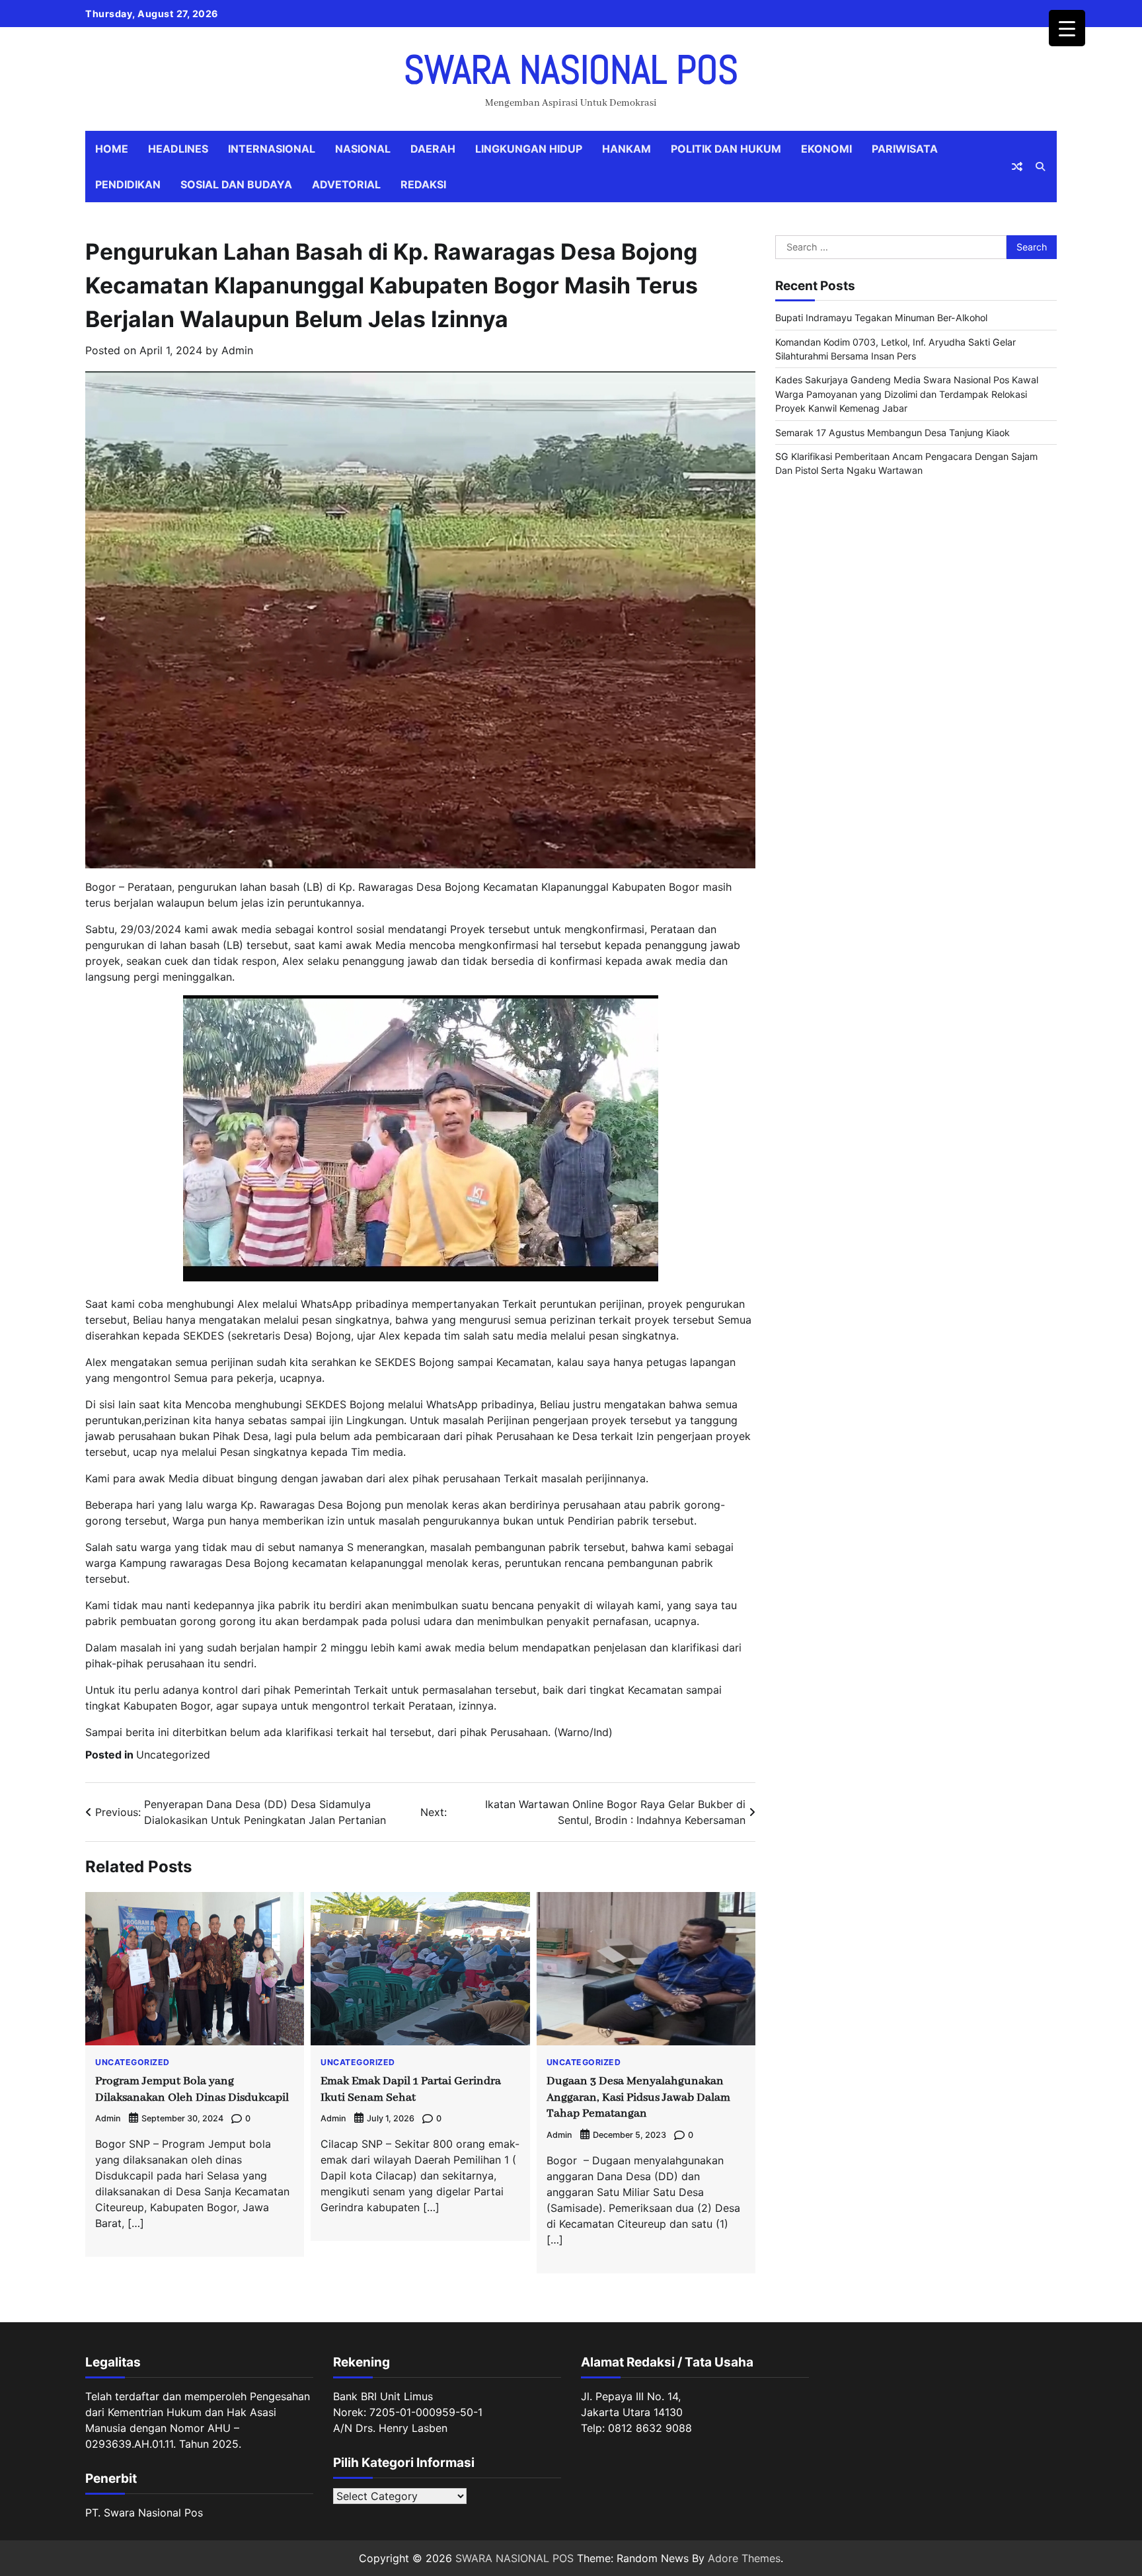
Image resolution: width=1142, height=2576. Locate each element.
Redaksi (423, 184)
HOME (112, 149)
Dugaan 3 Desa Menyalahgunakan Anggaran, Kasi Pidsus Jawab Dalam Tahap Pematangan (638, 2098)
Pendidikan (128, 184)
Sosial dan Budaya (236, 184)
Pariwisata (905, 149)
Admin (237, 350)
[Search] (1040, 167)
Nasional (363, 149)
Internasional (272, 149)
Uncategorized (173, 1755)
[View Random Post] (1017, 167)
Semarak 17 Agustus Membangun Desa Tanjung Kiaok (893, 433)
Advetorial (346, 184)
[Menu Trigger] (1067, 28)
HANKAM (627, 149)
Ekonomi (826, 149)
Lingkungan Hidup (529, 149)
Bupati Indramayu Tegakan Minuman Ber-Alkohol (881, 318)
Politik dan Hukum (726, 149)
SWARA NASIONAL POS (571, 70)
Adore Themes (744, 2558)
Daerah (433, 149)
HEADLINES (178, 149)
